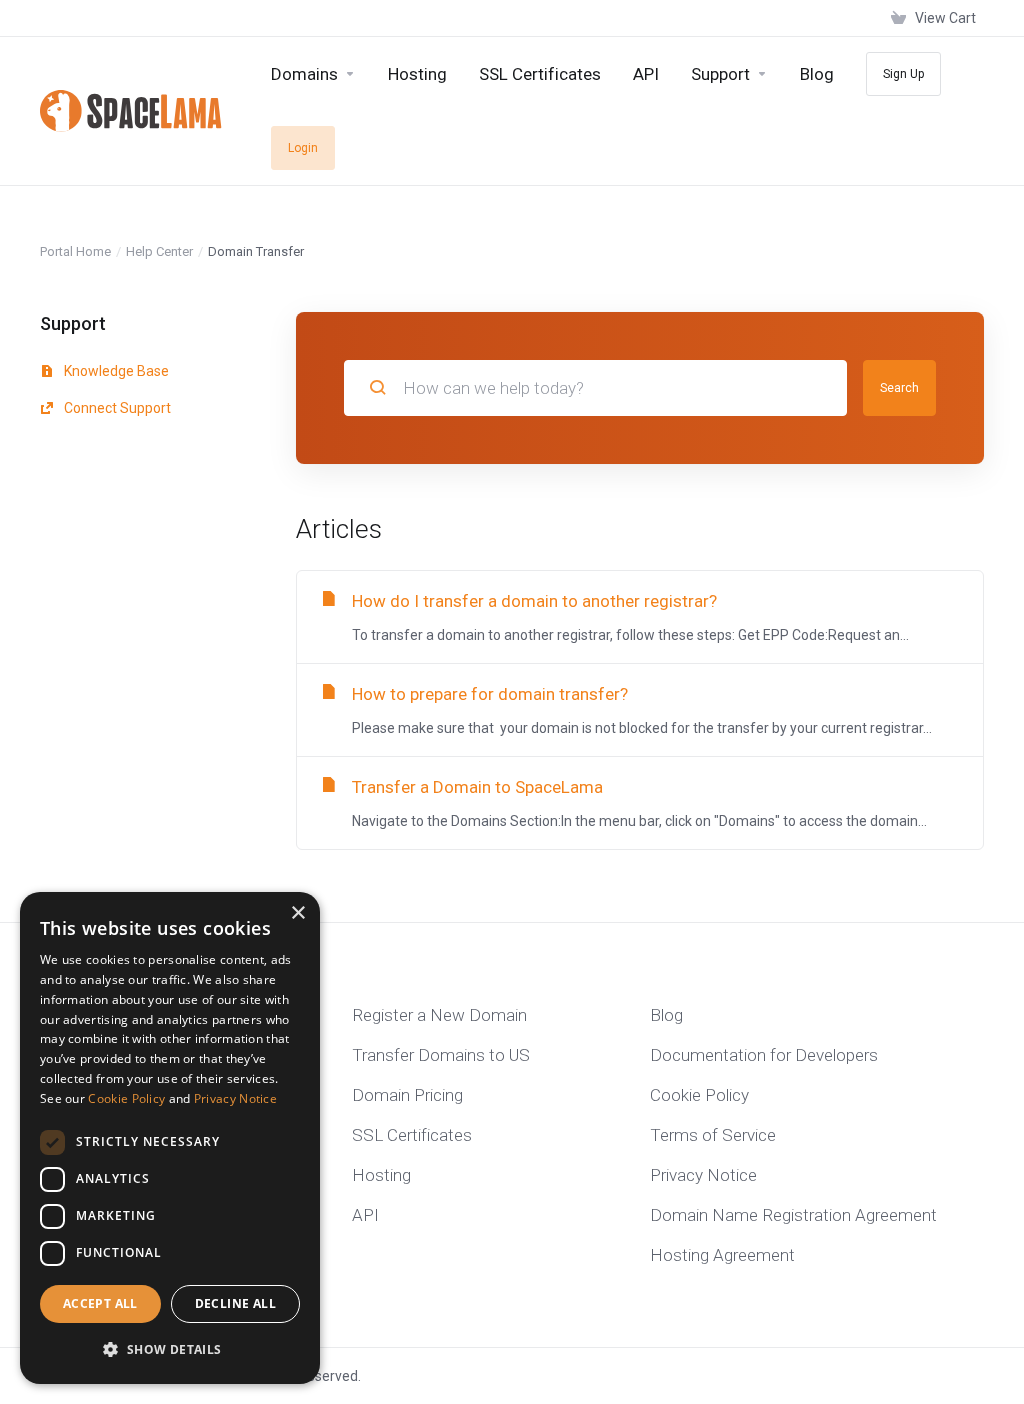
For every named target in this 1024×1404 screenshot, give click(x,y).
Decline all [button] (235, 1303)
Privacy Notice (235, 1098)
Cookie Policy (126, 1098)
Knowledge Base (115, 371)
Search (899, 388)
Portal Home (75, 251)
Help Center (159, 251)
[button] (170, 1350)
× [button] (297, 913)
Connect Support (116, 408)
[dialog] (170, 1138)
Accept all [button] (100, 1303)
